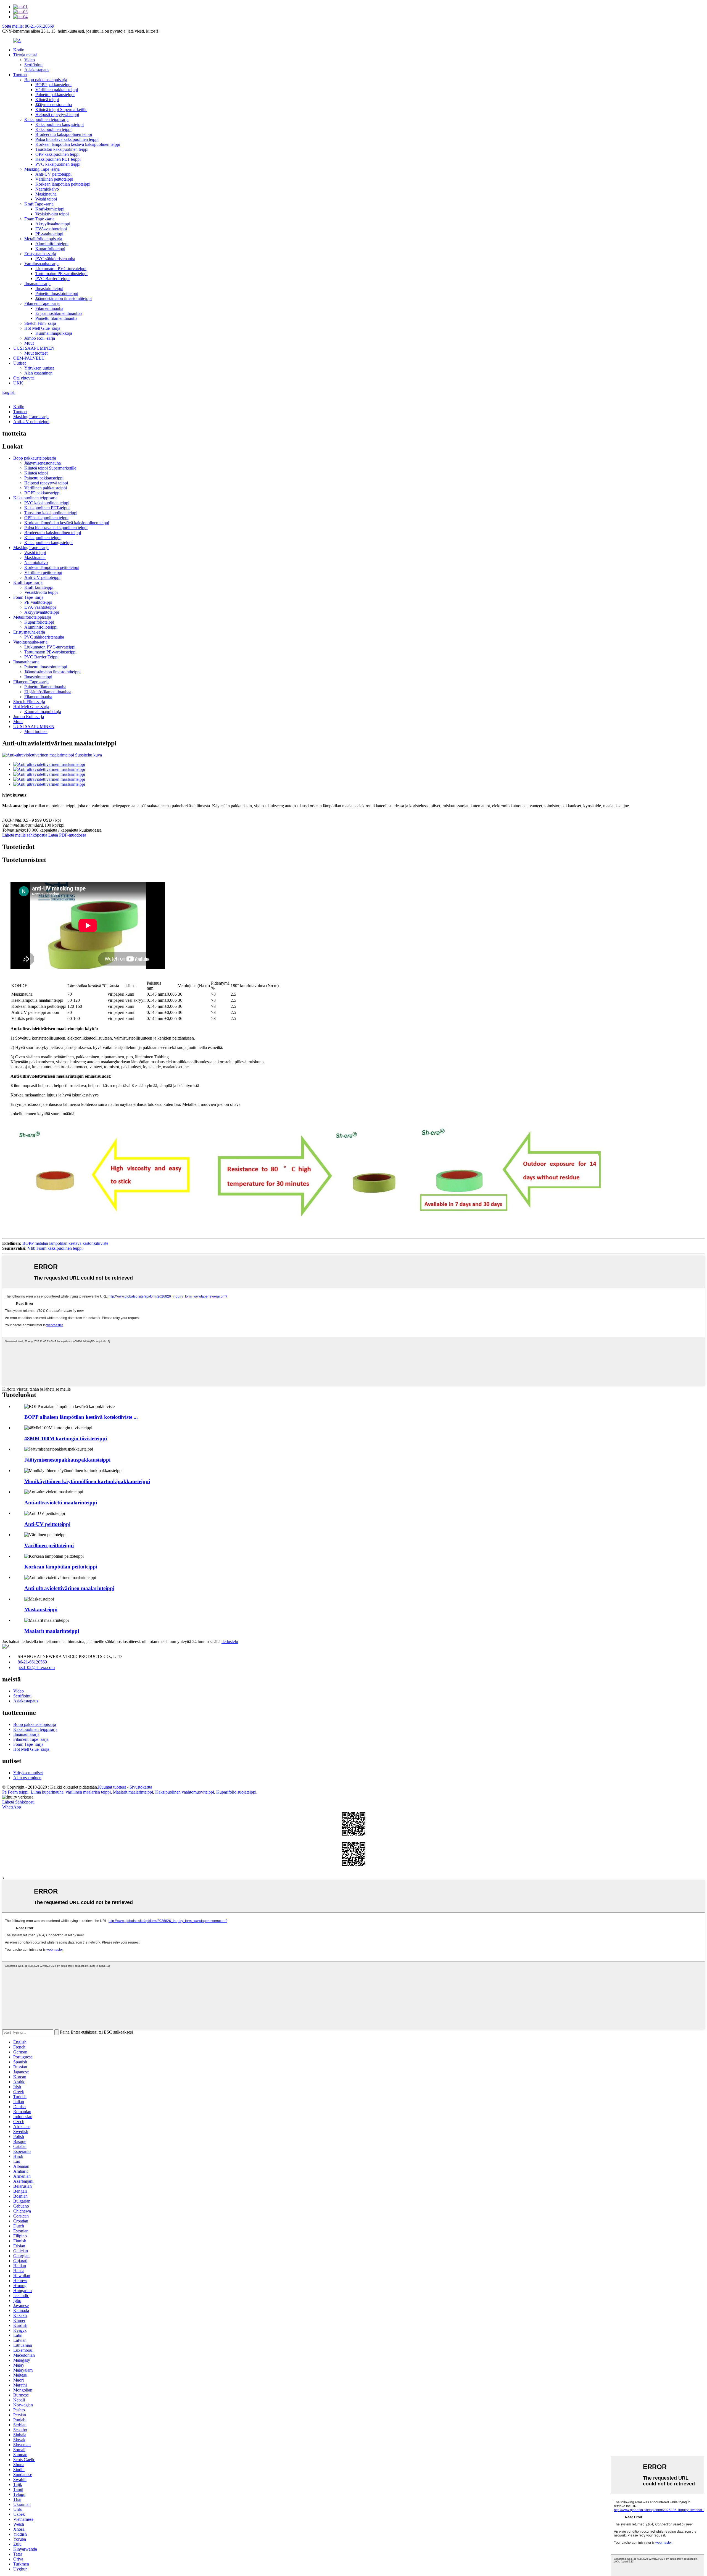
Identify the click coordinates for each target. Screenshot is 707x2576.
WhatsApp (12, 1807)
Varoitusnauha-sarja (41, 264)
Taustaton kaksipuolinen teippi (62, 149)
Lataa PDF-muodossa (67, 835)
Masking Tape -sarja (42, 169)
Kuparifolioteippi (50, 249)
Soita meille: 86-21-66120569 (28, 26)
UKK (18, 383)
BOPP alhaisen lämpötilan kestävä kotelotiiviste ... (81, 1417)
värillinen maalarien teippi (88, 1792)
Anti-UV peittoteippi (53, 174)
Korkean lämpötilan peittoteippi (63, 184)
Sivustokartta (141, 1787)
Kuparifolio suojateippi (236, 1792)
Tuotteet (20, 75)
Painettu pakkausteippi (55, 95)
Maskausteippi (41, 1609)
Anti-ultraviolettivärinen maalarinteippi (69, 1588)
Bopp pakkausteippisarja (46, 80)
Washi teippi (46, 199)
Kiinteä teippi (47, 100)
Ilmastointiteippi (49, 288)
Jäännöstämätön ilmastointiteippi (64, 298)
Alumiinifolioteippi (52, 244)
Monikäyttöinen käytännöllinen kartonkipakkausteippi (87, 1481)
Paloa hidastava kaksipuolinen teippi (67, 139)
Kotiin (19, 50)
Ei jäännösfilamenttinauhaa (59, 313)
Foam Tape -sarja (39, 219)
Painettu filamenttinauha (56, 318)
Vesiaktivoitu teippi (52, 214)
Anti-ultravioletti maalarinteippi (61, 1503)
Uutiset (19, 363)
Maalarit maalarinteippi (52, 1631)
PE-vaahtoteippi (49, 234)
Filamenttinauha (49, 308)
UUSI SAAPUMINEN (34, 348)
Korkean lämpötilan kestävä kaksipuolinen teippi (78, 144)
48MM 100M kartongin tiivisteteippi (66, 1439)
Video (30, 60)
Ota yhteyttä (24, 378)
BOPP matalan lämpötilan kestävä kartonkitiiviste (65, 1243)
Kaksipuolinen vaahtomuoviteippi (185, 1792)
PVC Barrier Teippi (52, 279)
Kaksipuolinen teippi (53, 129)
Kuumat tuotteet (112, 1787)
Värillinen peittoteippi (54, 179)
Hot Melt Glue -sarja (42, 328)
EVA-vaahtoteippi (51, 229)
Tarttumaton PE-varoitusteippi (61, 274)
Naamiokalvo (47, 189)
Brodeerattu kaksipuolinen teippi (64, 134)
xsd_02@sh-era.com (37, 1667)
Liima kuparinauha (47, 1792)
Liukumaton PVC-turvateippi (61, 269)
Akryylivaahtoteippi (53, 224)
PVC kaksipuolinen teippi (58, 164)
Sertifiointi (33, 65)
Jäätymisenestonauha (54, 105)
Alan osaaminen (38, 373)
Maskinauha (46, 194)
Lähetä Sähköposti (18, 1802)
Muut (29, 343)
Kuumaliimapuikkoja (54, 333)
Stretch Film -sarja (40, 323)
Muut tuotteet (36, 353)
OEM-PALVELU (29, 358)
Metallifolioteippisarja (43, 239)
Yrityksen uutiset (39, 368)
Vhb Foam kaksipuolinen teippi (55, 1248)
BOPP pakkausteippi (53, 85)
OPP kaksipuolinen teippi (57, 154)
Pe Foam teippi (15, 1792)
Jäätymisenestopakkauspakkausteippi (67, 1460)
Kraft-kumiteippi (50, 209)
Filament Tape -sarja (42, 303)
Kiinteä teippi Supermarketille (61, 110)
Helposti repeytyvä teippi (57, 114)
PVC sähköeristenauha (55, 259)
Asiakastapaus (37, 70)
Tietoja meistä (25, 55)
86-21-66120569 (32, 1662)
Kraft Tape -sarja (39, 204)
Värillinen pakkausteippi (57, 90)
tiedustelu (230, 1642)
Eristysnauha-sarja (40, 254)
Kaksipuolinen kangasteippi (60, 124)
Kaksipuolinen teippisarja (46, 119)
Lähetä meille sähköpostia (25, 835)
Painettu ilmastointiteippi (57, 293)
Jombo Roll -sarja (40, 338)
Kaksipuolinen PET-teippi (58, 159)
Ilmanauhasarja (37, 284)
